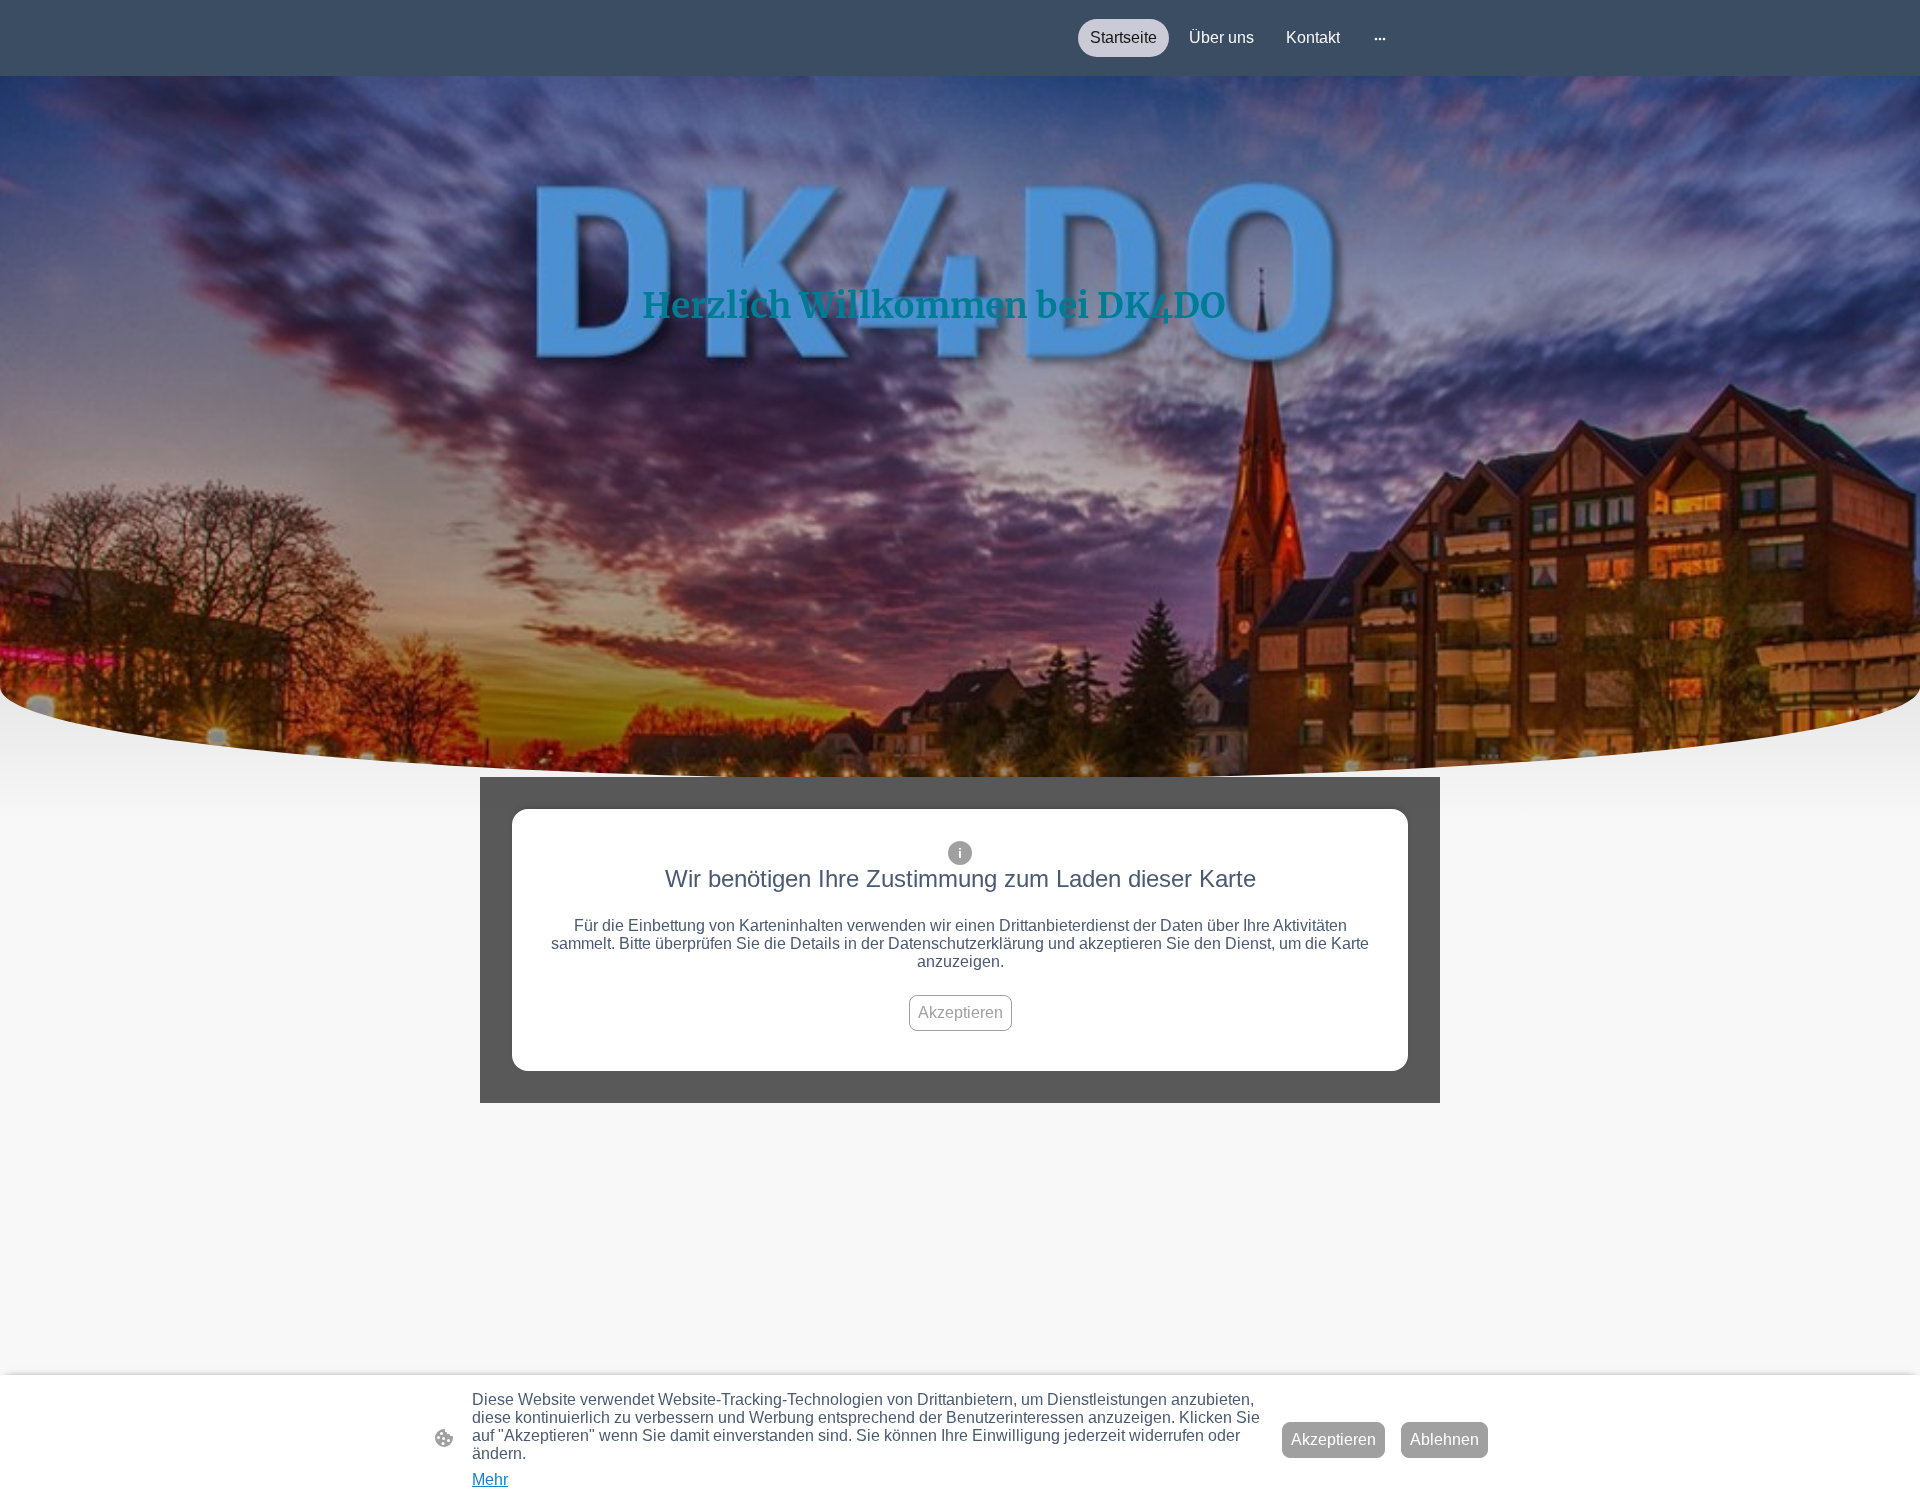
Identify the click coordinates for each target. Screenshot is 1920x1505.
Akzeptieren (960, 1012)
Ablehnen (1444, 1439)
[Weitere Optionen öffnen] (1380, 38)
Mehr (490, 1479)
